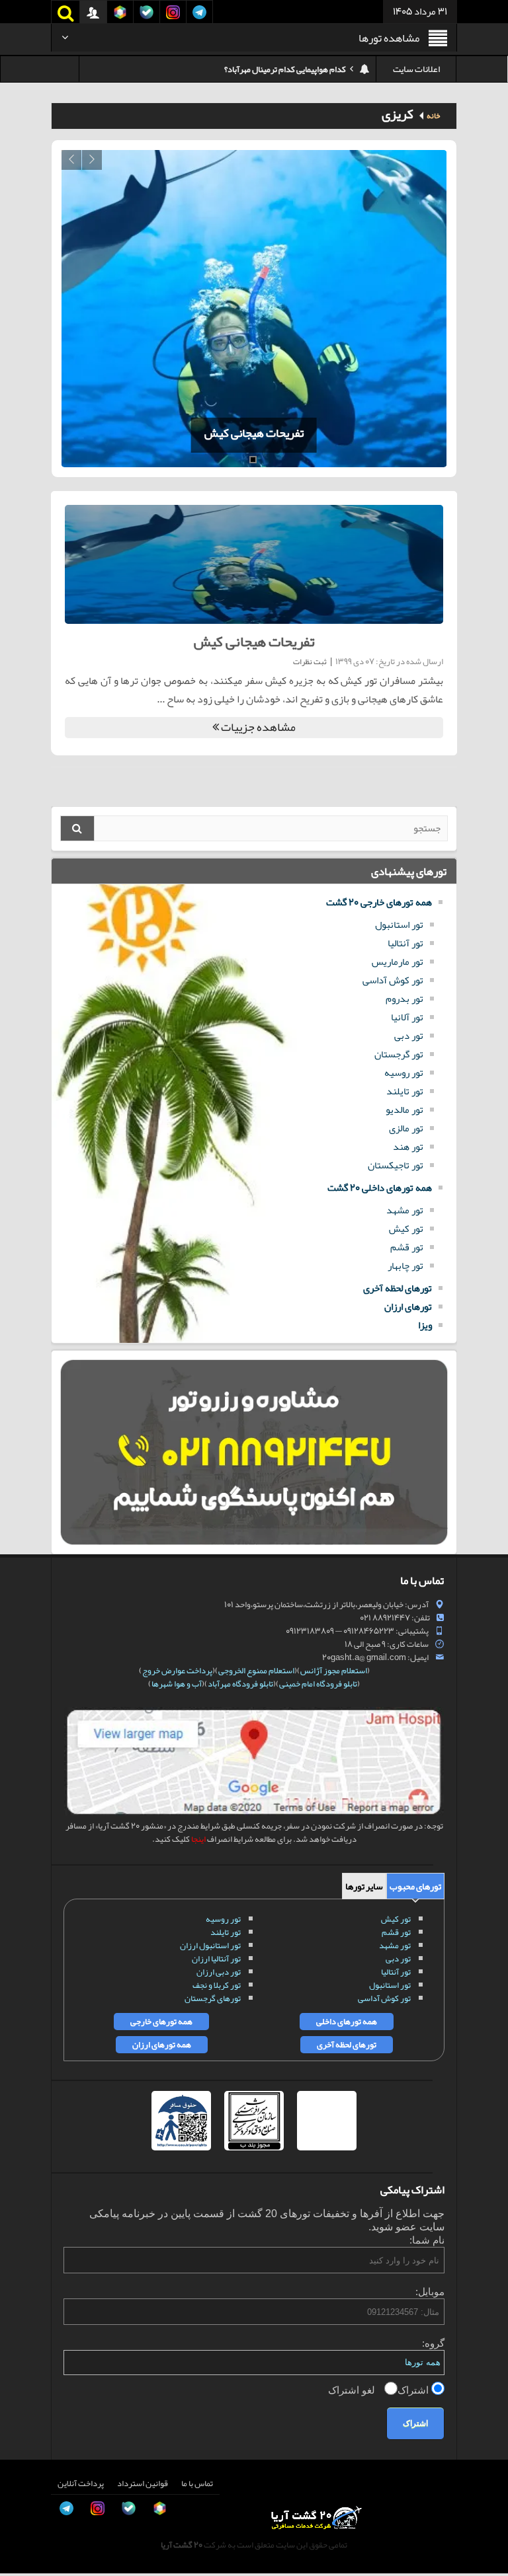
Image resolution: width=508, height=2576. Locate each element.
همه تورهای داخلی (347, 2022)
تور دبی (409, 1036)
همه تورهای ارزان (162, 2045)
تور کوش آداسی (393, 980)
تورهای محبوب (415, 1886)
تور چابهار (405, 1266)
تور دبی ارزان (219, 1972)
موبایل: (430, 2292)
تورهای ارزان (408, 1307)
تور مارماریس (398, 962)
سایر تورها (364, 1886)
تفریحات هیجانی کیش (251, 433)
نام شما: (427, 2240)
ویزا (425, 1325)
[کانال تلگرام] (24, 2513)
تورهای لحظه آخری (398, 1288)
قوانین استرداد (143, 2483)
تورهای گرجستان (213, 1998)
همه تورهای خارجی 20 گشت (379, 902)
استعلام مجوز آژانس (334, 1671)
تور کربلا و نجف (217, 1985)
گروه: (433, 2343)
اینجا (198, 1839)
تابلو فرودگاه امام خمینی (318, 1684)
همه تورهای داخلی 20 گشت (380, 1188)
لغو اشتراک (353, 2390)
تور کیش (406, 1229)
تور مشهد (405, 1210)
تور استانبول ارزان (210, 1946)
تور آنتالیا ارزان (216, 1959)
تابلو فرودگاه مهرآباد (240, 1684)
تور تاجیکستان (396, 1165)
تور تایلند (405, 1091)
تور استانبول (399, 925)
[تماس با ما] (24, 2423)
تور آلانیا (407, 1017)
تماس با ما (197, 2483)
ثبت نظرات (310, 662)
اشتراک (414, 2390)
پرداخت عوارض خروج (177, 1671)
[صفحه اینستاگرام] (24, 2542)
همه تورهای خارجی (161, 2022)
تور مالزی (406, 1128)
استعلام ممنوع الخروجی (256, 1671)
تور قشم (407, 1247)
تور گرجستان (399, 1054)
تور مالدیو (404, 1110)
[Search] (77, 828)
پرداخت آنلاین (81, 2483)
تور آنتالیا (405, 943)
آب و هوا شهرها (177, 1684)
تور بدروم (404, 999)
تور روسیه (404, 1073)
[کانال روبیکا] (24, 2453)
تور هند (408, 1147)
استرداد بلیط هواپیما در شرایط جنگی (287, 73)
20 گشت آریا (182, 2545)
